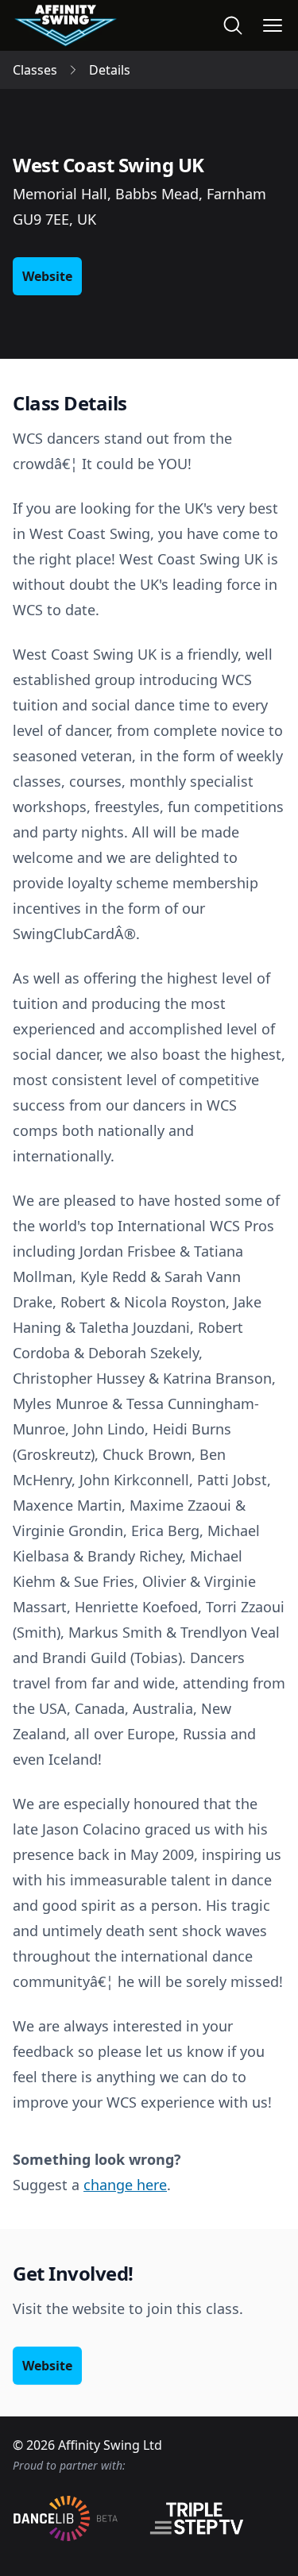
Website (47, 276)
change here (125, 2185)
